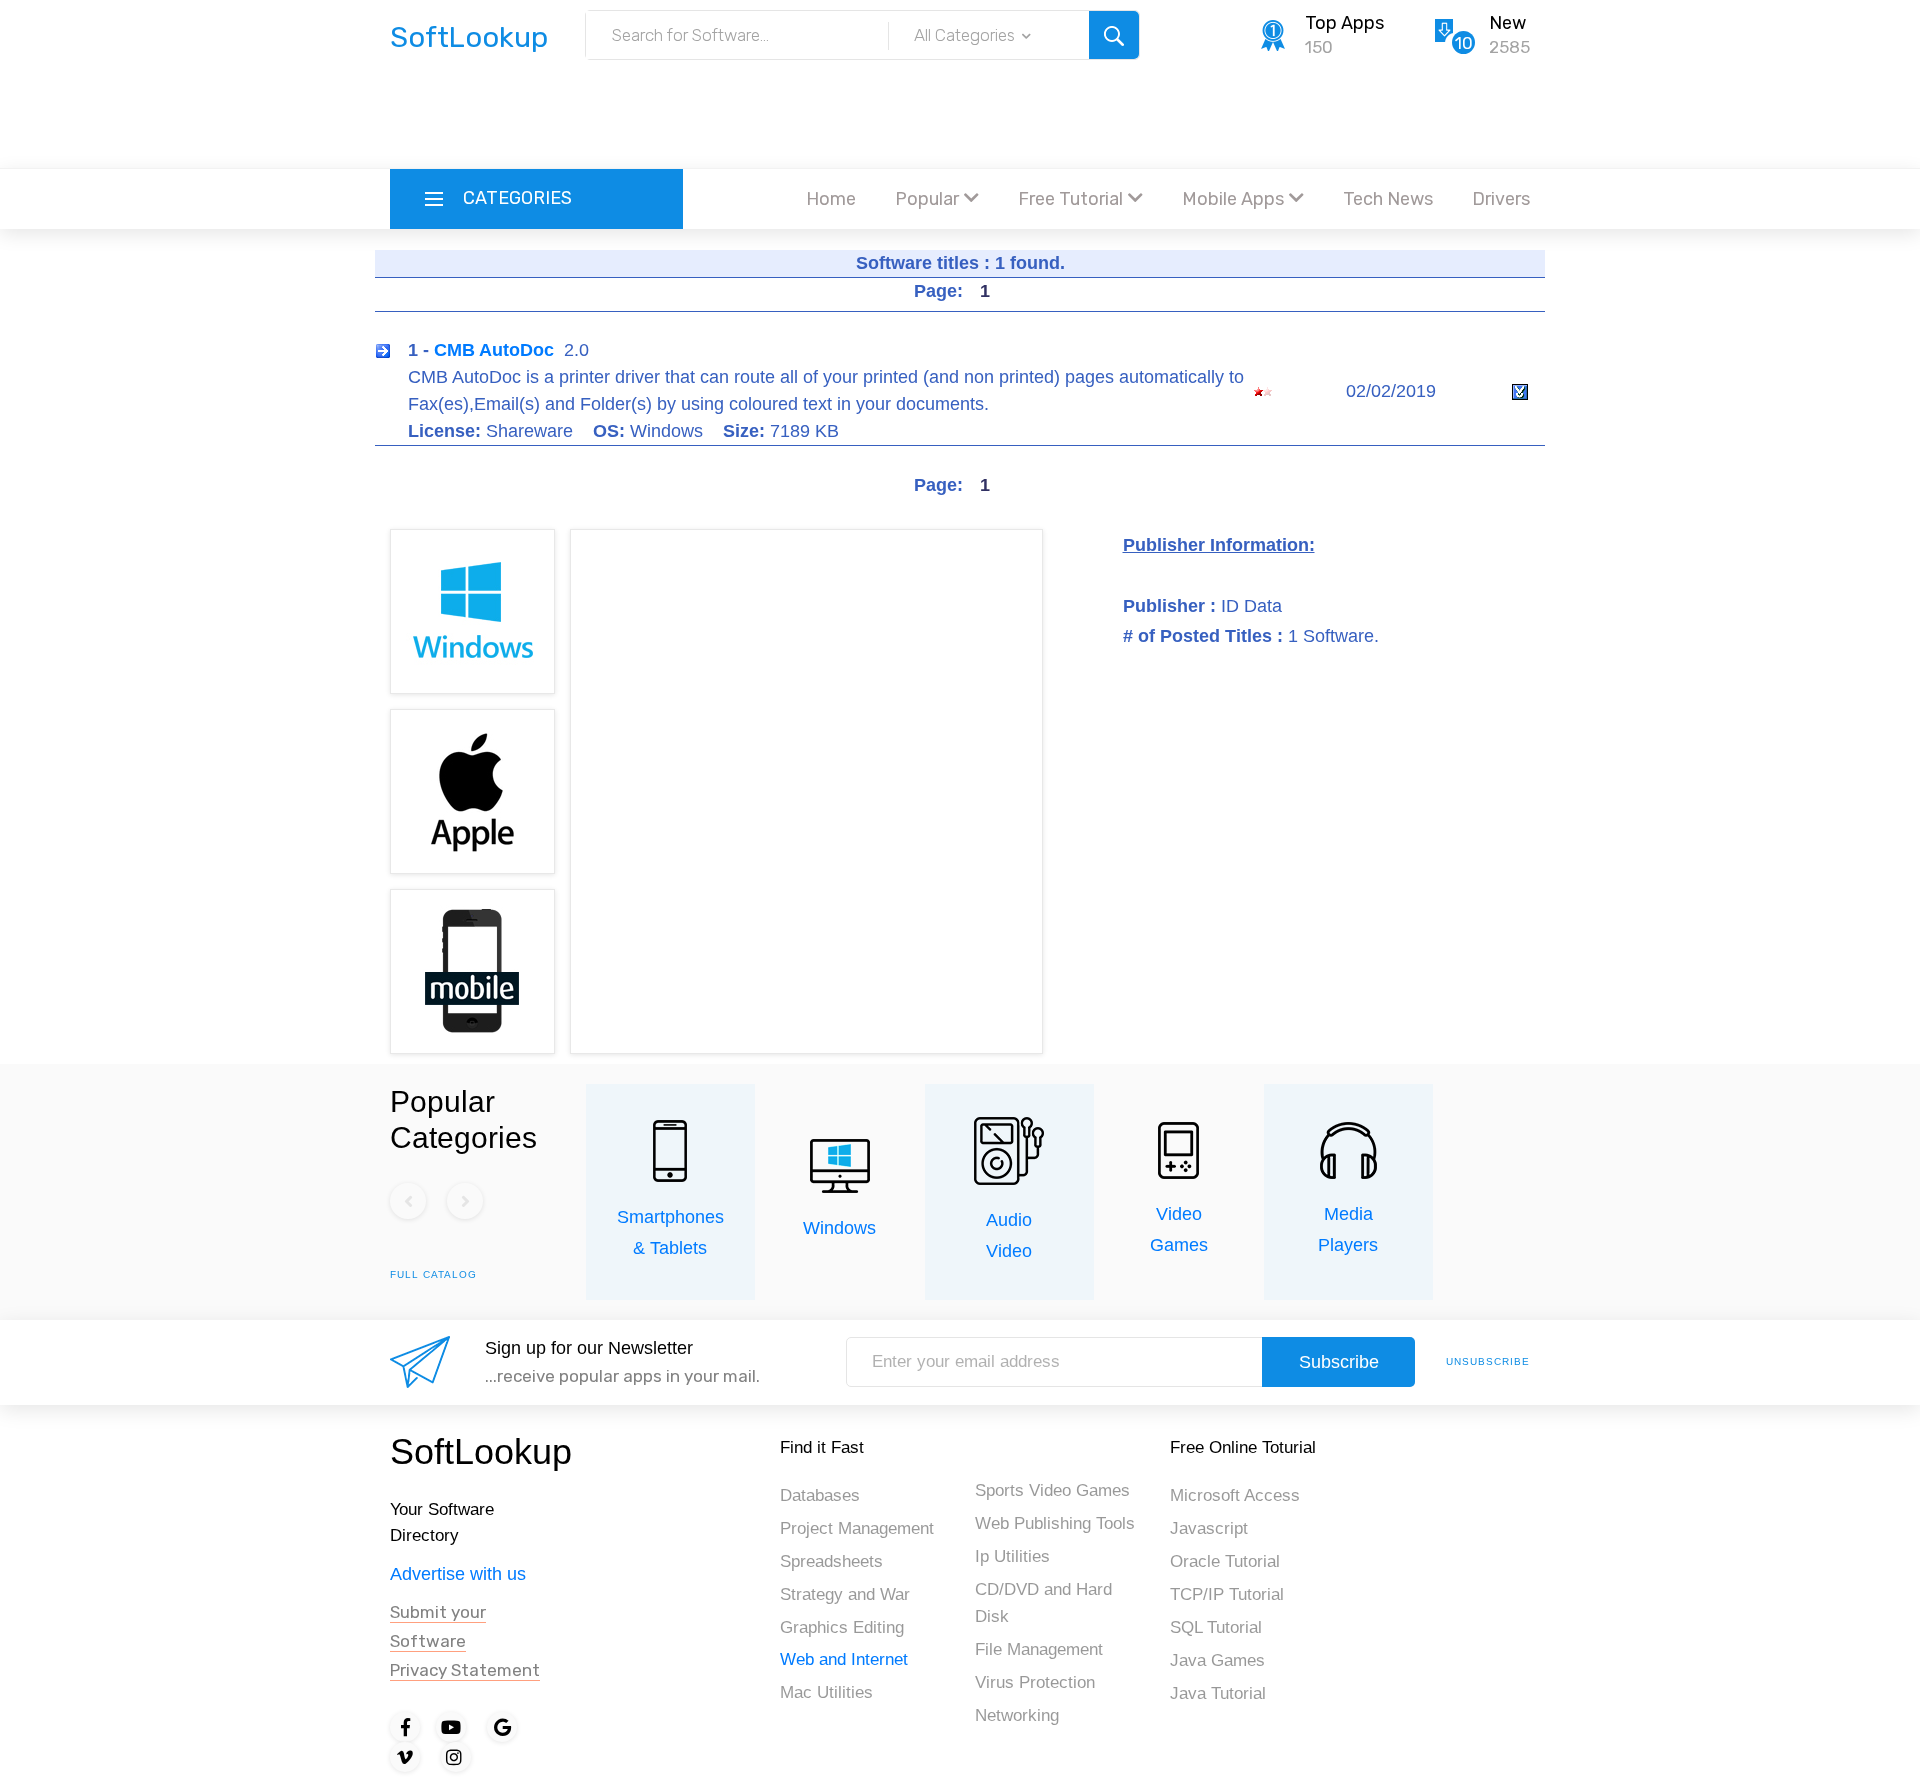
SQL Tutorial (1216, 1627)
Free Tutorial (1070, 199)
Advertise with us (458, 1574)
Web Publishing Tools (1055, 1523)
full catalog (433, 1274)
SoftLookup (481, 1451)
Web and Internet (844, 1659)
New (1507, 23)
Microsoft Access (1235, 1495)
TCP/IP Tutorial (1227, 1594)
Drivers (1501, 199)
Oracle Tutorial (1225, 1561)
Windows (839, 1228)
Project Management (857, 1528)
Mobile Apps (1233, 199)
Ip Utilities (1012, 1556)
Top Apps (1344, 23)
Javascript (1209, 1528)
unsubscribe (1488, 1361)
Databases (820, 1495)
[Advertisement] (960, 115)
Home (831, 199)
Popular (927, 199)
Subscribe (1339, 1362)
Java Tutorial (1218, 1693)
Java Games (1217, 1660)
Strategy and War (845, 1594)
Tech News (1388, 199)
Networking (1017, 1715)
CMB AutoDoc (494, 350)
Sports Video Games (1052, 1490)
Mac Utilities (826, 1692)
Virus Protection (1035, 1682)
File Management (1039, 1649)
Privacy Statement (465, 1670)
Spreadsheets (831, 1561)
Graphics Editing (842, 1627)
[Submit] (1114, 35)
